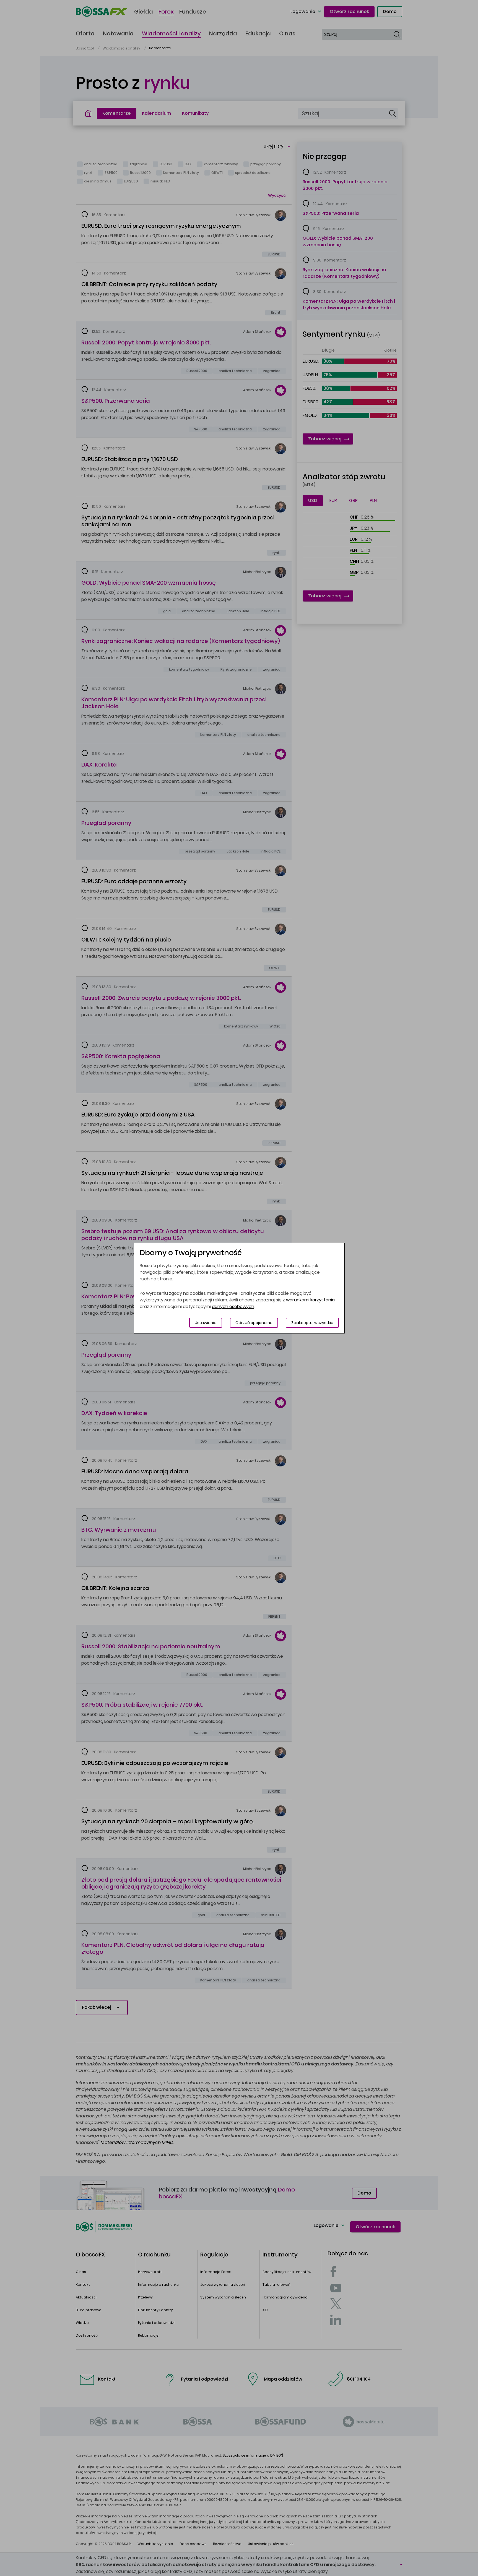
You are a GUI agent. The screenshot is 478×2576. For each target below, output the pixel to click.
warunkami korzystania (310, 1300)
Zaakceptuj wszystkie (312, 1323)
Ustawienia (206, 1323)
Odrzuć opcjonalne (254, 1323)
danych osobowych (233, 1307)
